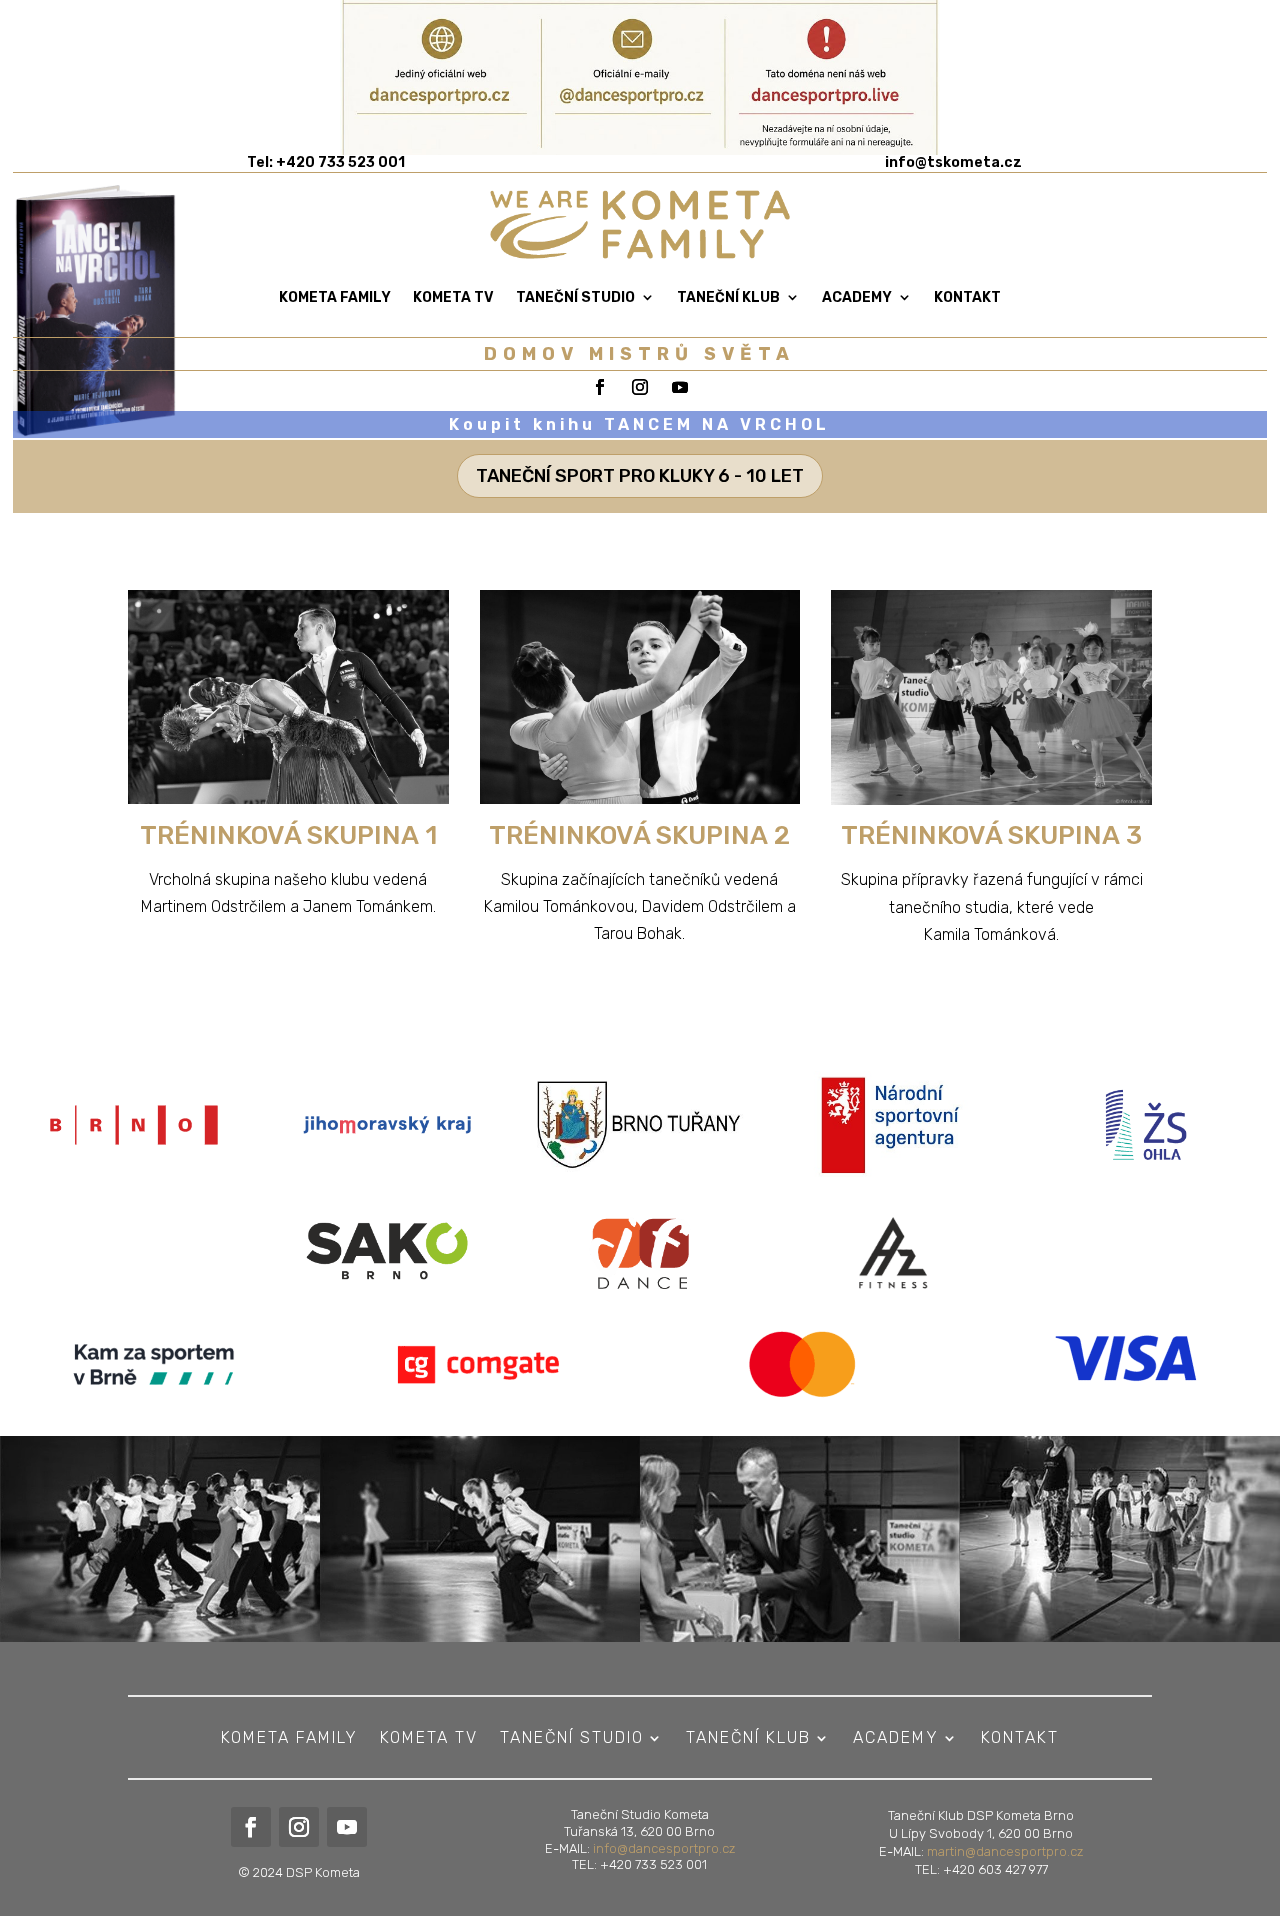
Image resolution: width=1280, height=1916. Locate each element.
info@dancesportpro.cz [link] (664, 1848)
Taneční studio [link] (575, 297)
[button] (1260, 1771)
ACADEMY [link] (857, 297)
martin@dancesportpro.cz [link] (1005, 1851)
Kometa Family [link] (335, 297)
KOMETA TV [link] (453, 297)
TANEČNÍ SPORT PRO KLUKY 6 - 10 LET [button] (640, 476)
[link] (953, 162)
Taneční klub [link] (728, 297)
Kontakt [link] (967, 297)
